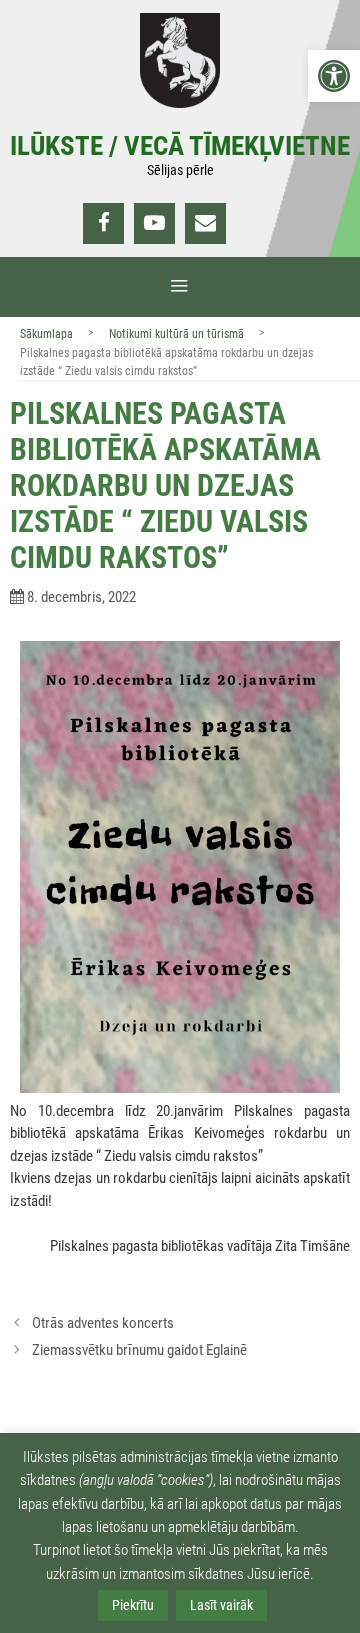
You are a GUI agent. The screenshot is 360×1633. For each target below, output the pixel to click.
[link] (334, 76)
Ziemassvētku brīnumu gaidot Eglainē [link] (139, 1350)
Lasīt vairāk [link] (221, 1605)
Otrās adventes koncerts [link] (103, 1323)
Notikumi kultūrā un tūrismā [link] (176, 334)
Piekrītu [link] (133, 1605)
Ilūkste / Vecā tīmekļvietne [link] (180, 146)
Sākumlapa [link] (46, 334)
